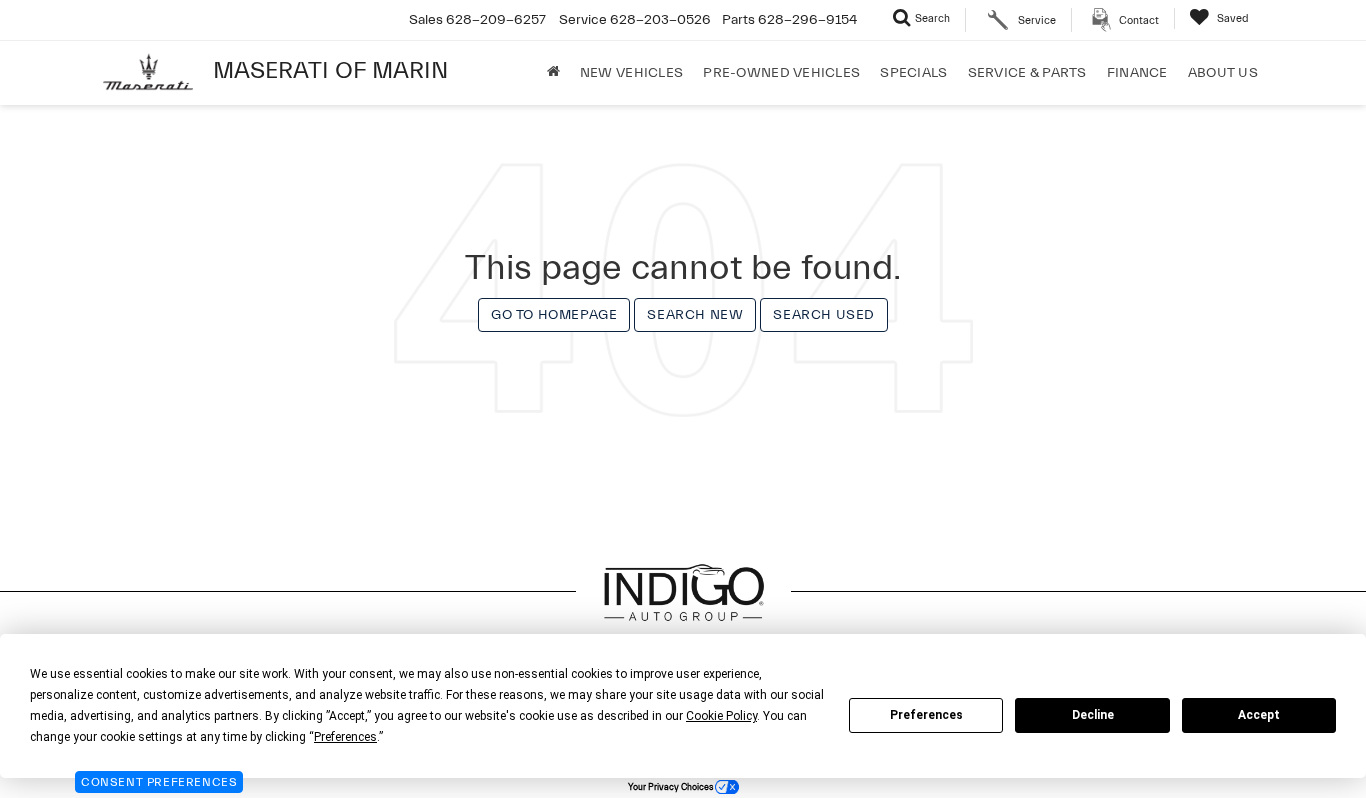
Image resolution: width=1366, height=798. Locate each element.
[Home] (553, 73)
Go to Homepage (554, 315)
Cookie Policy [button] (721, 716)
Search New (695, 315)
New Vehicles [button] (631, 73)
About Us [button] (1223, 73)
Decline (1093, 715)
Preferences (926, 715)
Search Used (824, 315)
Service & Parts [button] (1027, 73)
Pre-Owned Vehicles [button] (781, 73)
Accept (1259, 715)
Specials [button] (913, 73)
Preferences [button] (345, 737)
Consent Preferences (159, 782)
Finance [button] (1137, 73)
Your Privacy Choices (671, 787)
